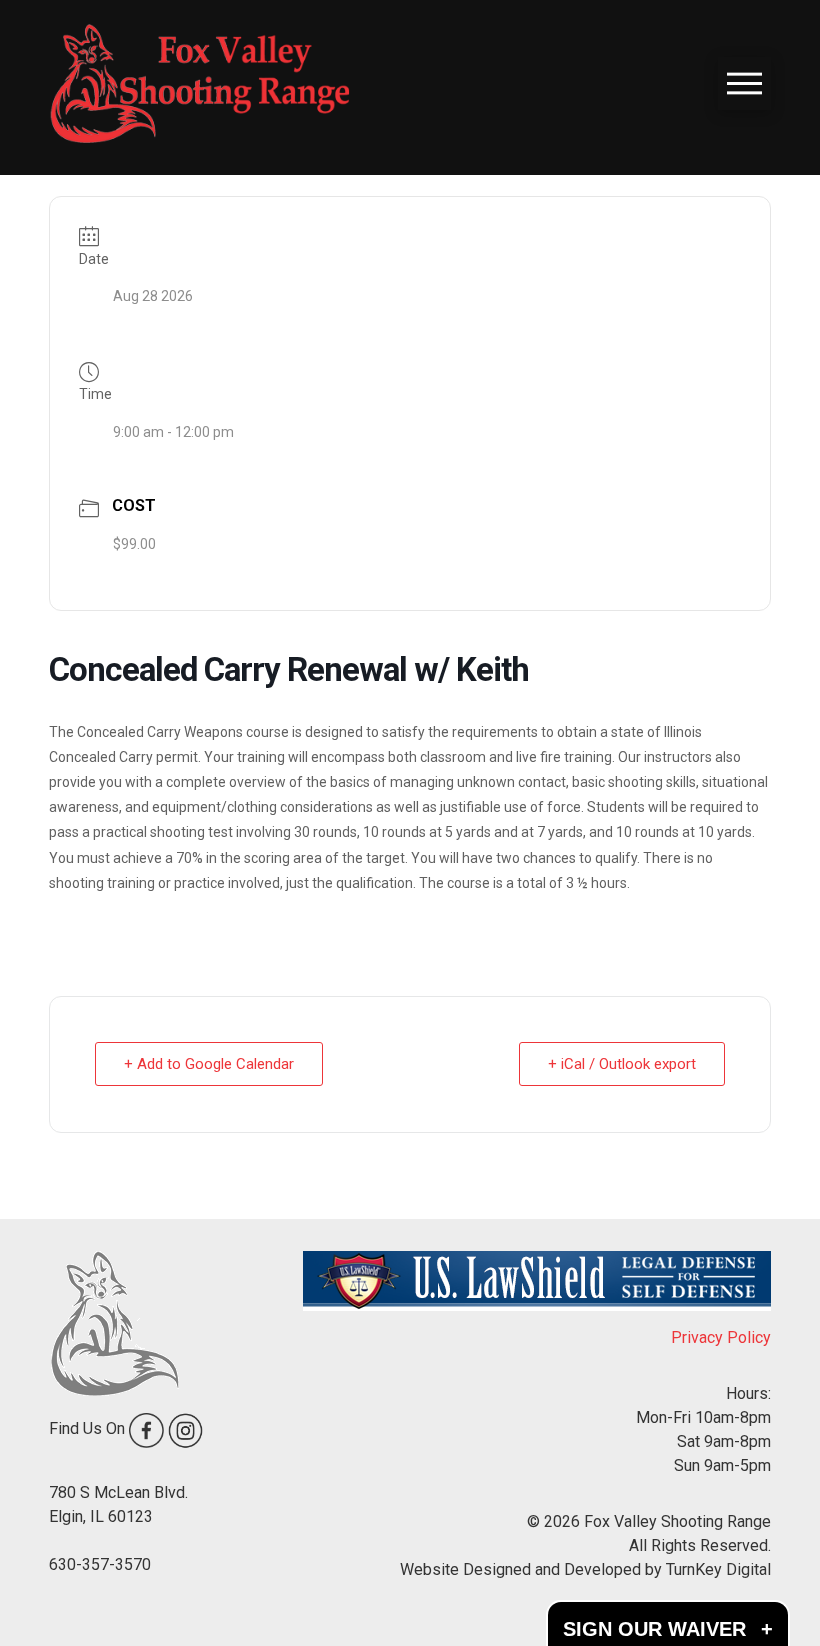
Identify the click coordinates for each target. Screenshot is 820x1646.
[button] (744, 83)
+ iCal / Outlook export (622, 1064)
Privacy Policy (721, 1337)
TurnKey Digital (718, 1569)
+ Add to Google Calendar (209, 1064)
